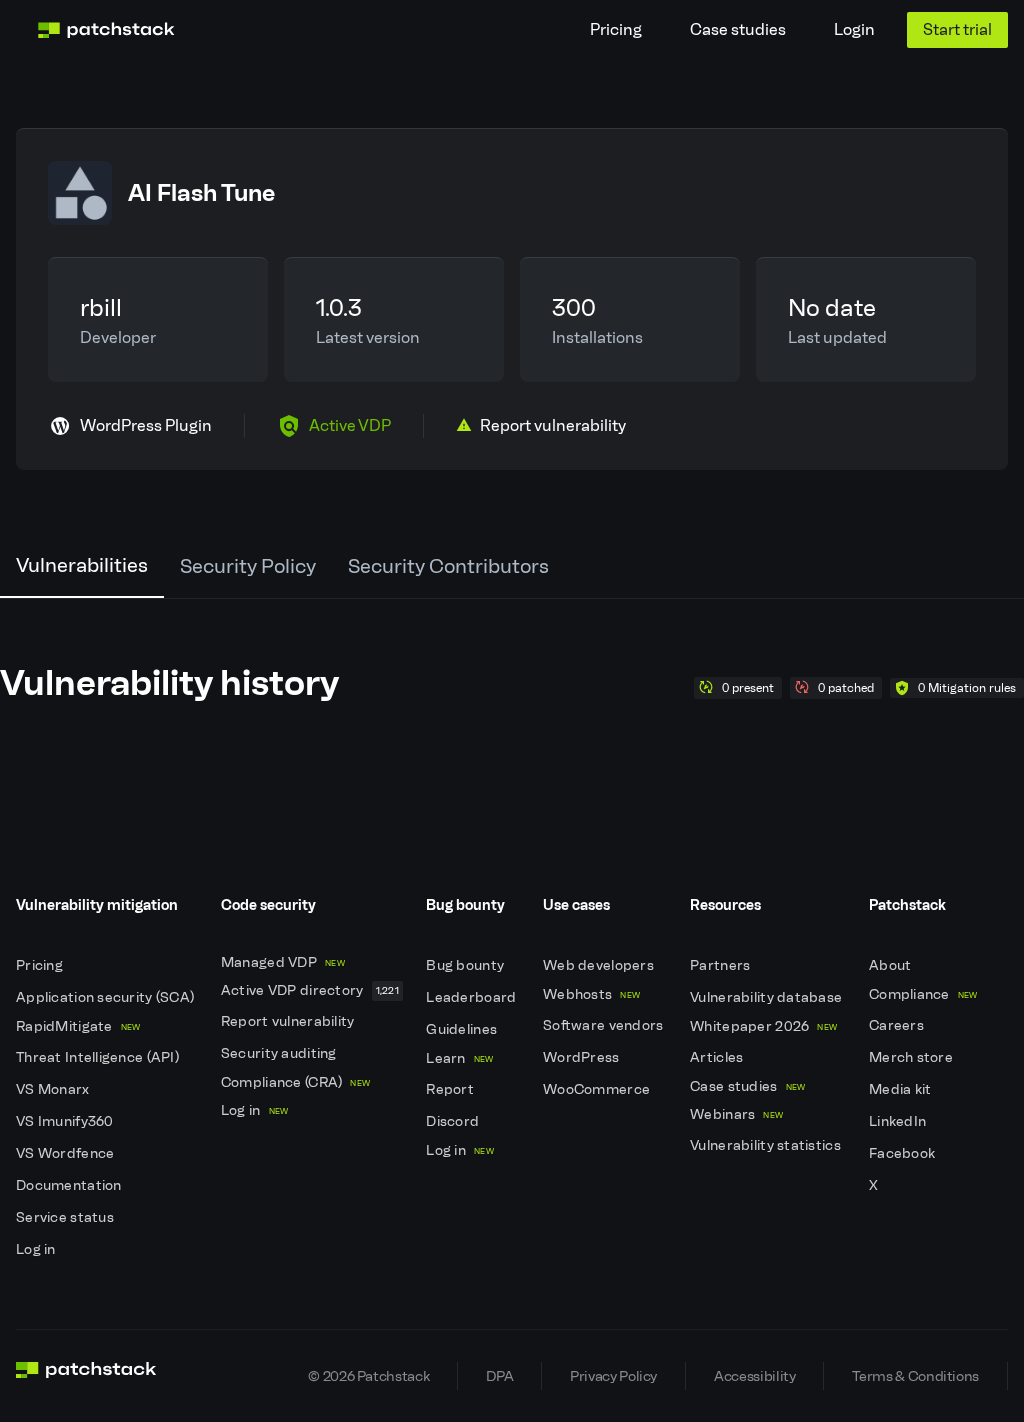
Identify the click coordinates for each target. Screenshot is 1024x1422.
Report (451, 1089)
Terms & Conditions (915, 1376)
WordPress (583, 1057)
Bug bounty (466, 965)
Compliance (923, 994)
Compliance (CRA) (295, 1082)
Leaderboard (472, 997)
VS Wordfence (67, 1153)
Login (854, 29)
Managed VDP (283, 962)
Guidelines (463, 1029)
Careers (898, 1025)
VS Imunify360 (66, 1121)
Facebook (904, 1153)
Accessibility (754, 1376)
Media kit (902, 1089)
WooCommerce (598, 1089)
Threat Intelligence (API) (99, 1057)
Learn (459, 1058)
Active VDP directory (310, 990)
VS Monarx (54, 1089)
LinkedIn (899, 1121)
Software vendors (605, 1025)
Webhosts (591, 994)
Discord (454, 1121)
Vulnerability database (767, 997)
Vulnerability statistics (767, 1145)
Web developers (600, 965)
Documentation (70, 1185)
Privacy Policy (613, 1376)
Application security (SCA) (107, 997)
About (892, 965)
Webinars (736, 1114)
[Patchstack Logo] (106, 30)
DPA (499, 1376)
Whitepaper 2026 (763, 1026)
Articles (718, 1057)
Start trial (957, 29)
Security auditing (280, 1053)
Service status (66, 1217)
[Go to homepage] (86, 1376)
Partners (722, 965)
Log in (37, 1249)
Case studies (738, 29)
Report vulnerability (289, 1021)
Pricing (616, 29)
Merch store (912, 1057)
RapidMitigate (78, 1026)
